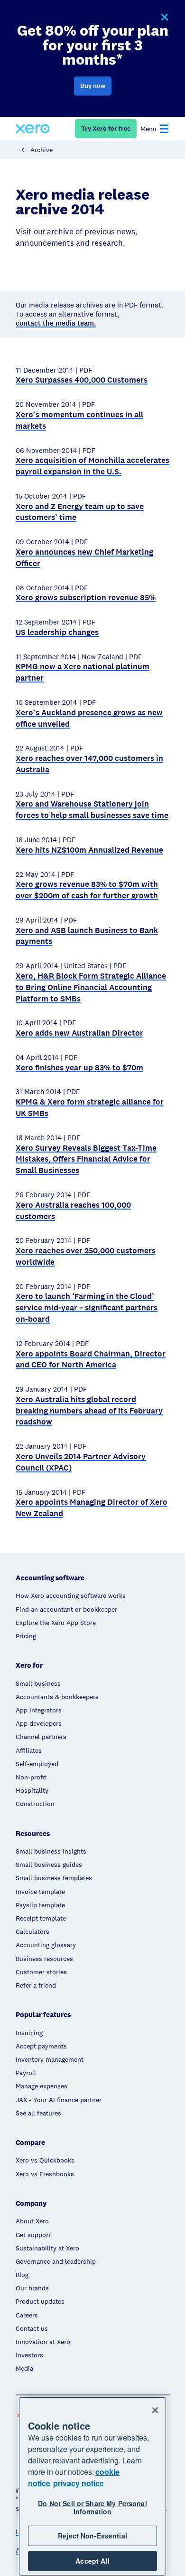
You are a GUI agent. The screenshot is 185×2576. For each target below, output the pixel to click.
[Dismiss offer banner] (164, 18)
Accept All (92, 2561)
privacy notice (79, 2483)
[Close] (155, 2410)
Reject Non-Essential (92, 2536)
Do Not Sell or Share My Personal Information (92, 2507)
